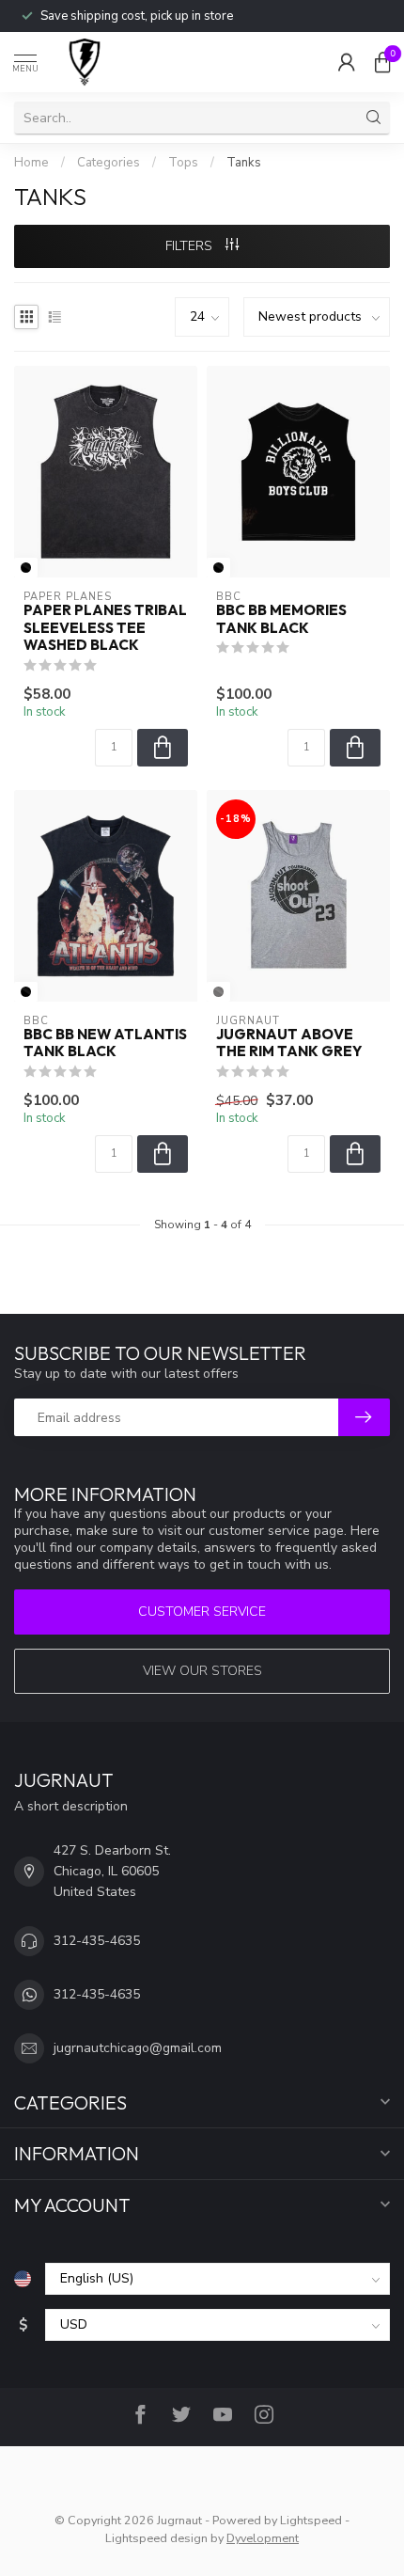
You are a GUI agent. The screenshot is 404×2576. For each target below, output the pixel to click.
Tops (183, 163)
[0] (382, 62)
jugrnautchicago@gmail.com (138, 2048)
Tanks (244, 163)
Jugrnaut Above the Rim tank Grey (289, 1043)
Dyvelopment (263, 2538)
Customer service (202, 1612)
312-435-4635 (97, 1941)
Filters (191, 246)
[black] (26, 568)
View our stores (202, 1671)
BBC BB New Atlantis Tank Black (105, 1043)
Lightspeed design (156, 2538)
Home (31, 163)
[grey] (218, 992)
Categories (109, 163)
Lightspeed (311, 2520)
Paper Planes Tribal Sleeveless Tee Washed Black (105, 628)
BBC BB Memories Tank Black (281, 619)
